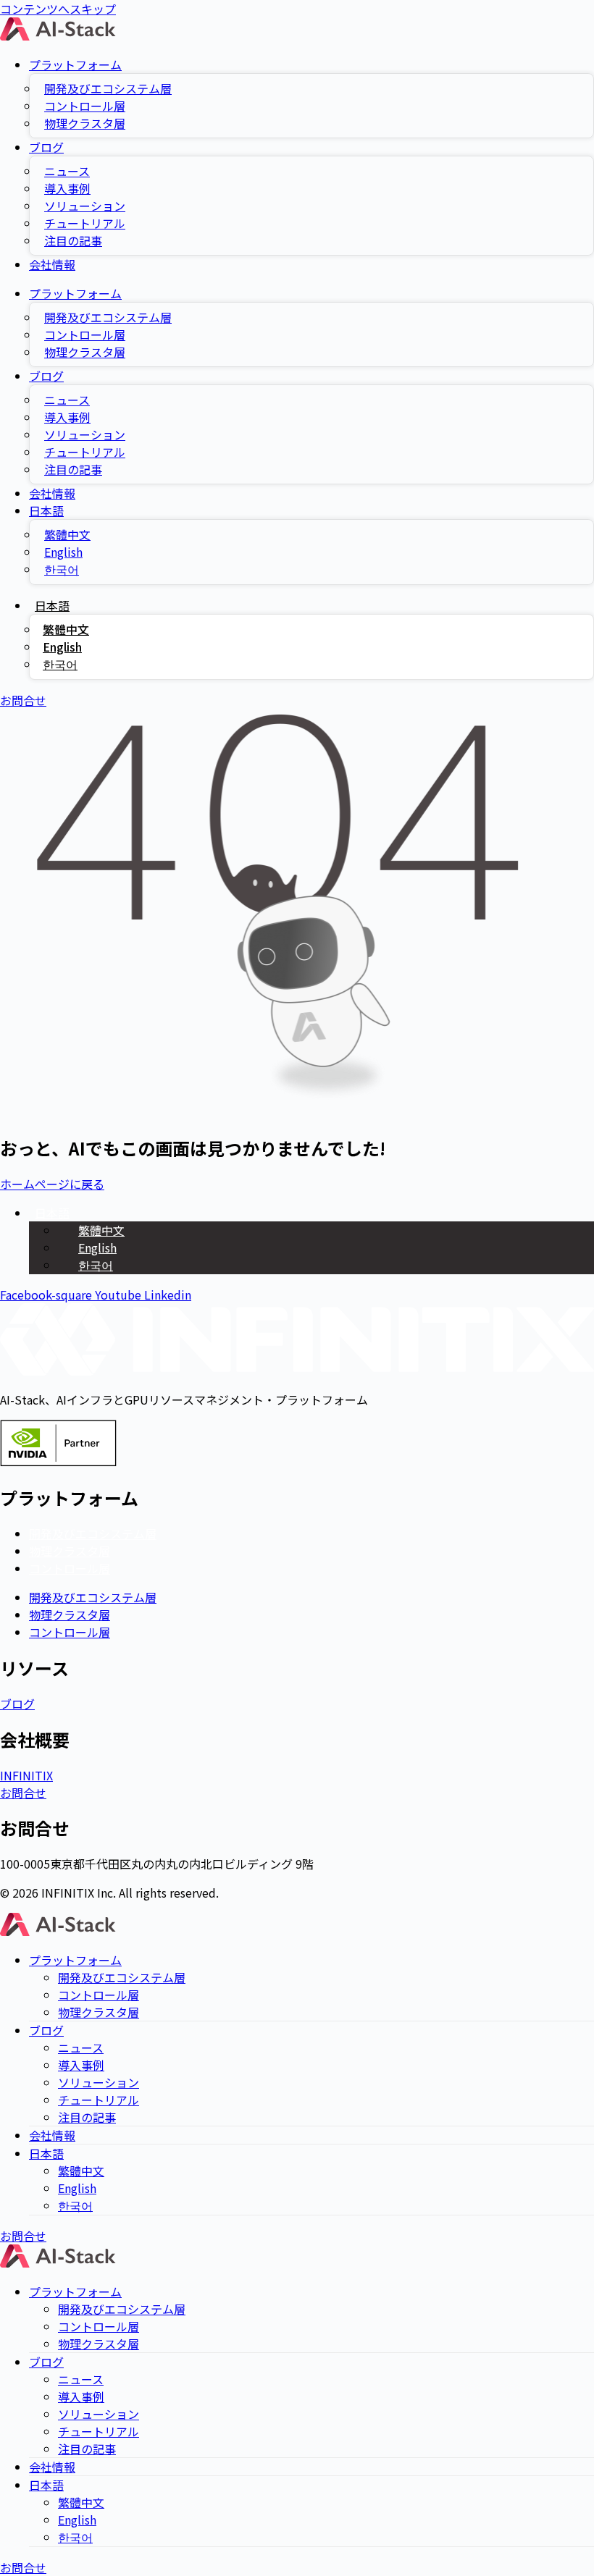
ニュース (67, 171)
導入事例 (67, 188)
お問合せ (23, 1793)
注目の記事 (73, 240)
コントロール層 (85, 106)
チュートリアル (85, 223)
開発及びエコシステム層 (108, 88)
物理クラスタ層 (85, 123)
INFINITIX (26, 1775)
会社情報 (52, 264)
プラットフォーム (75, 64)
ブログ (46, 147)
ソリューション (85, 206)
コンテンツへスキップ (58, 9)
